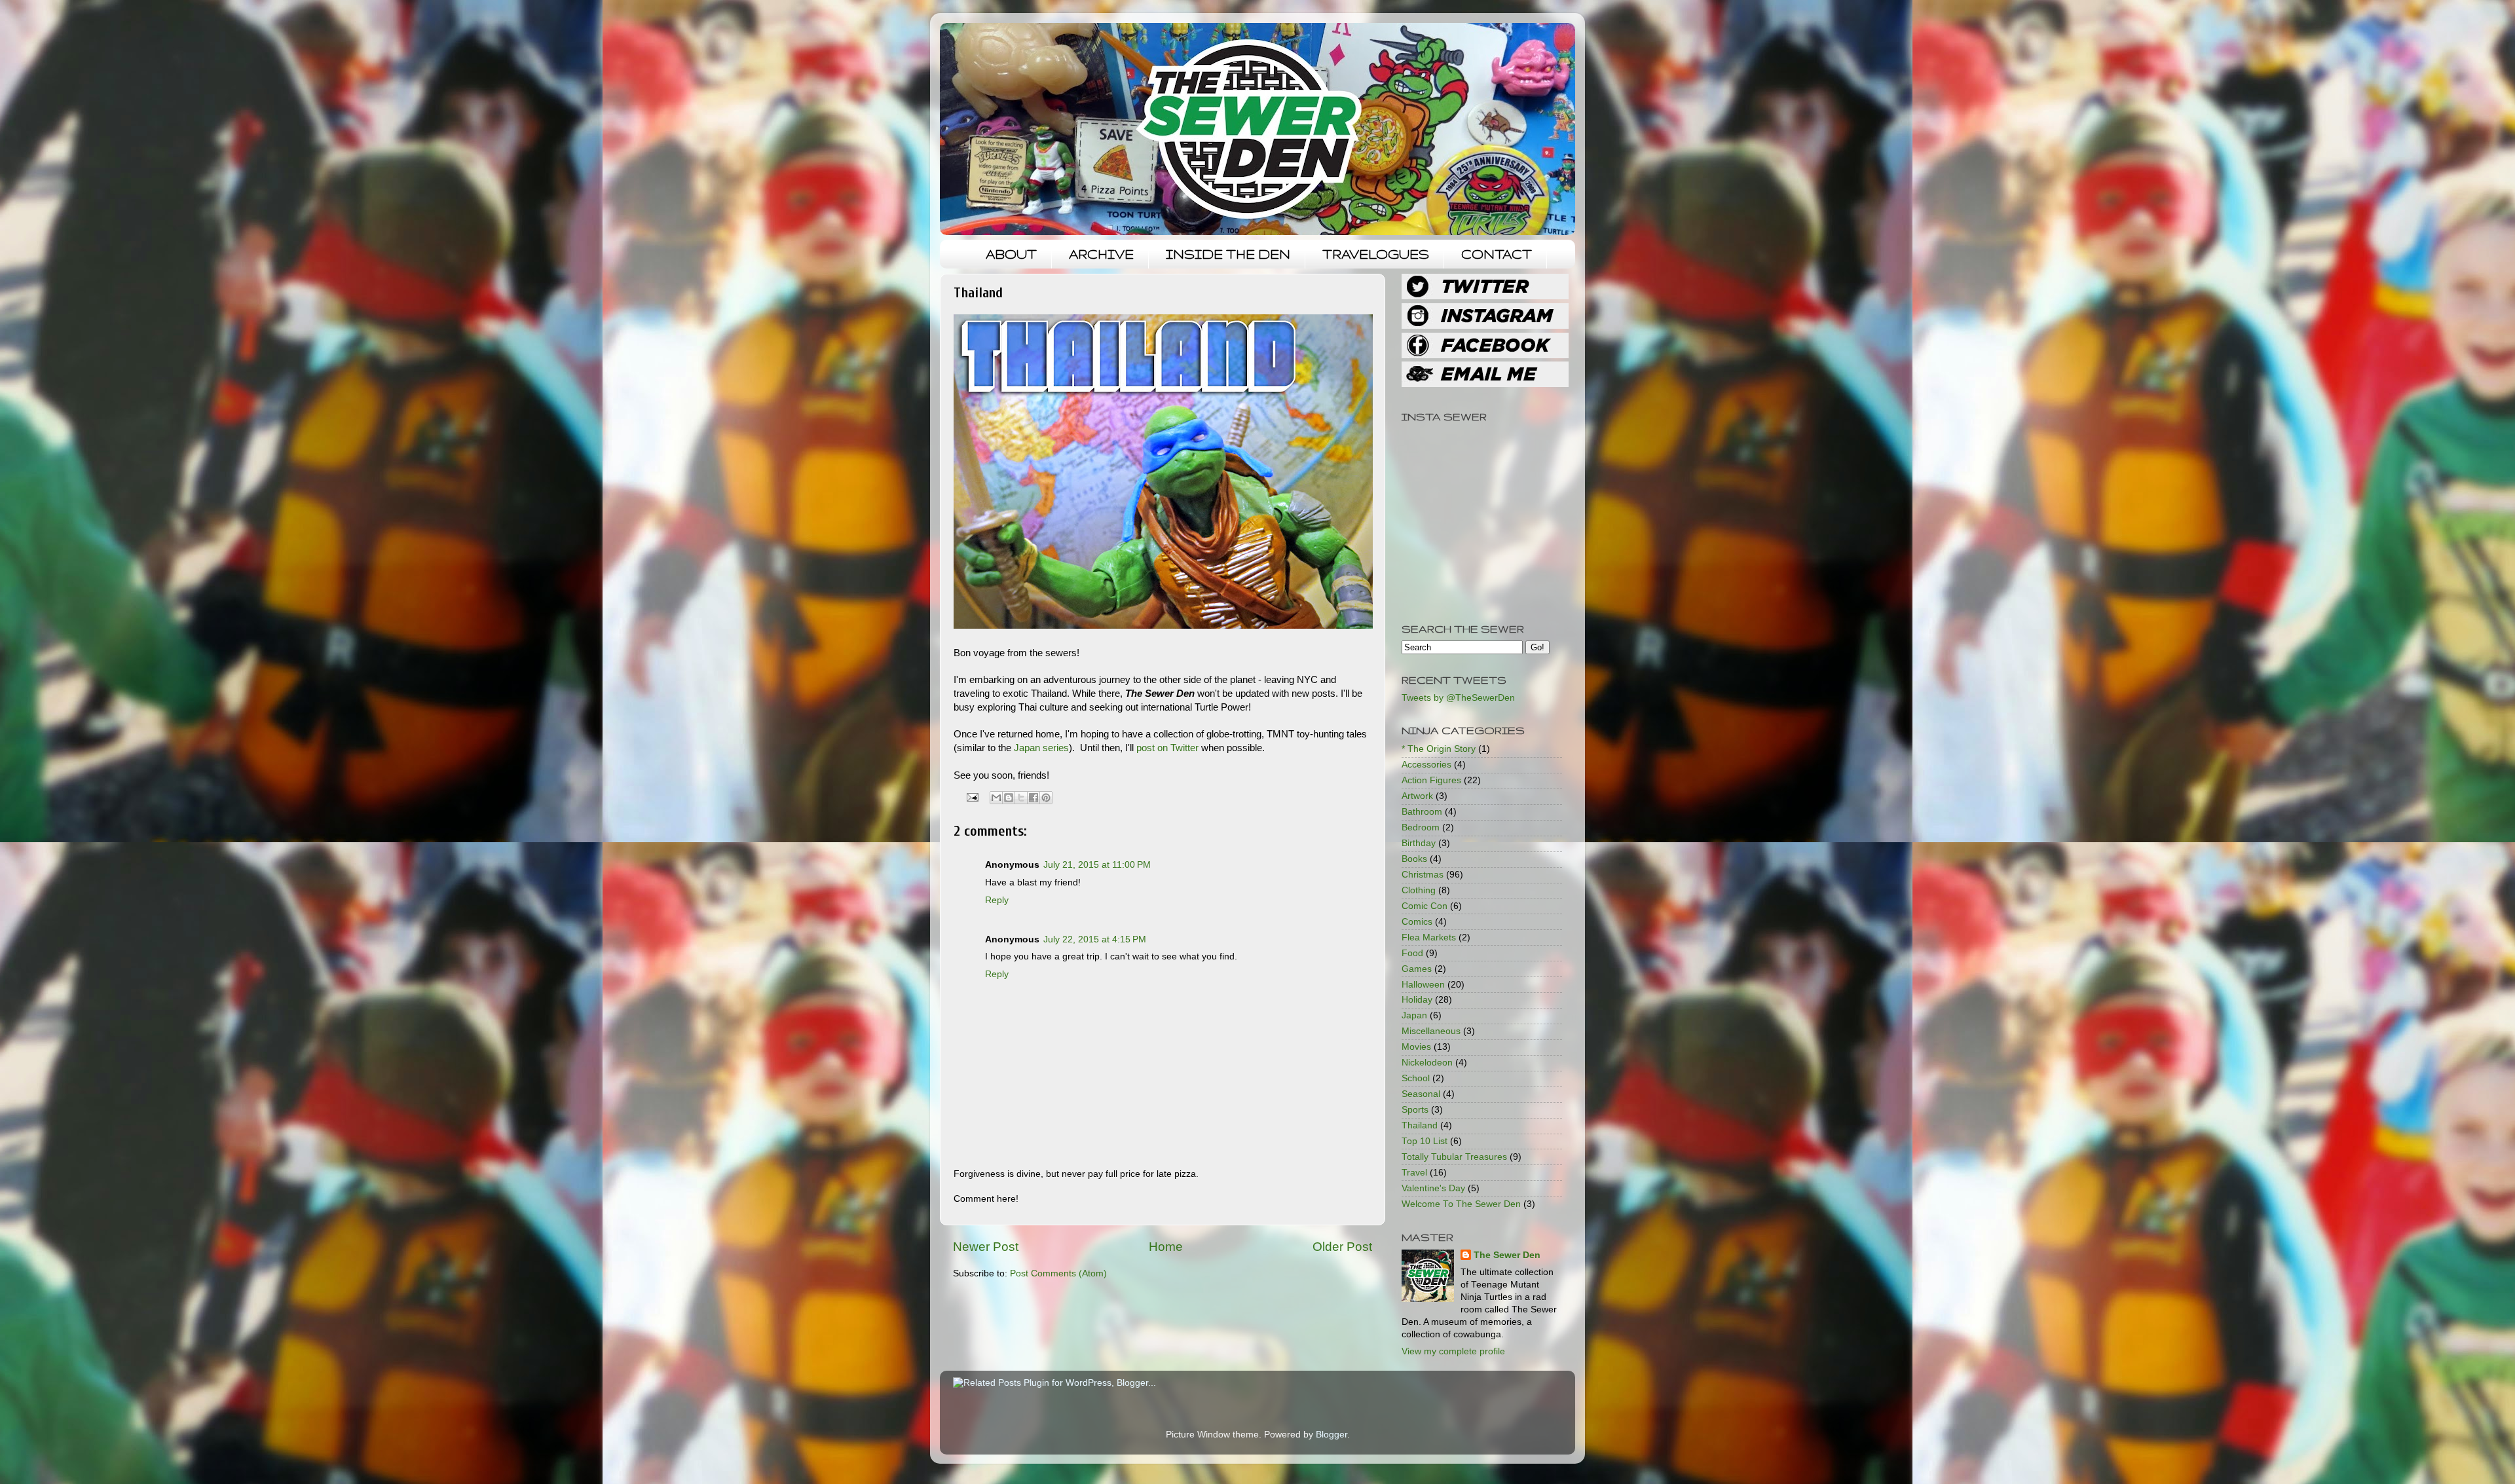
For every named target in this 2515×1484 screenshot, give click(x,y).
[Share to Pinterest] (1046, 798)
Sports (1415, 1110)
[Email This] (996, 798)
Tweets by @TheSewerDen (1458, 698)
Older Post (1342, 1247)
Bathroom (1422, 812)
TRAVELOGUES (1376, 254)
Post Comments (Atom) (1058, 1273)
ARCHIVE (1101, 254)
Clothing (1419, 890)
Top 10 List (1425, 1141)
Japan (1414, 1015)
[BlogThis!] (1009, 798)
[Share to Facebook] (1034, 798)
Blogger (1332, 1435)
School (1416, 1078)
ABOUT (1011, 254)
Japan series (1041, 748)
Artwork (1417, 796)
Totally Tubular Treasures (1454, 1157)
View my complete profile (1453, 1351)
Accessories (1426, 765)
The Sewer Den (1507, 1255)
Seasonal (1421, 1094)
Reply (997, 900)
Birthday (1419, 843)
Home (1166, 1247)
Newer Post (986, 1247)
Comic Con (1425, 906)
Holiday (1417, 1000)
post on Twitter (1167, 748)
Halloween (1423, 985)
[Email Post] (972, 797)
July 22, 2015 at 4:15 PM (1095, 939)
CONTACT (1497, 254)
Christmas (1423, 875)
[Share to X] (1021, 798)
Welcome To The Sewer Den (1461, 1204)
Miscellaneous (1431, 1031)
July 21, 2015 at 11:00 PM (1097, 865)
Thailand (1420, 1125)
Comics (1417, 922)
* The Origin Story (1439, 749)
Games (1417, 969)
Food (1412, 953)
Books (1414, 859)
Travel (1414, 1173)
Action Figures (1431, 780)
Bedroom (1421, 827)
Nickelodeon (1427, 1063)
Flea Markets (1429, 937)
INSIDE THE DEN (1228, 254)
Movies (1416, 1047)
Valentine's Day (1433, 1188)
